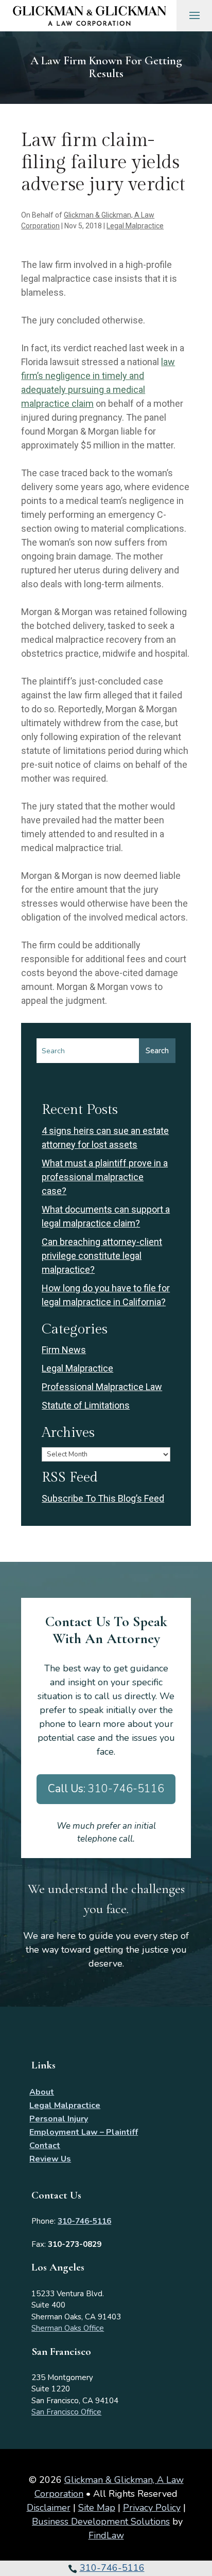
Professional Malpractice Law (102, 1387)
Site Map (97, 2508)
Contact (45, 2146)
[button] (202, 2550)
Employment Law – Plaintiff (84, 2132)
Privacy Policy (152, 2508)
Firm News (64, 1350)
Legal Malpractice (135, 226)
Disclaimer (49, 2508)
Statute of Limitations (86, 1405)
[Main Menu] (195, 15)
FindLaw (106, 2535)
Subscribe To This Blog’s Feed (103, 1498)
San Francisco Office (66, 2412)
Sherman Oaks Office (68, 2328)
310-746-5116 (112, 2568)
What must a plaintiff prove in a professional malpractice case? (105, 1177)
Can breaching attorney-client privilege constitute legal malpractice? (102, 1256)
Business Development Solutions (101, 2521)
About (42, 2092)
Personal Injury (59, 2119)
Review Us (50, 2159)
